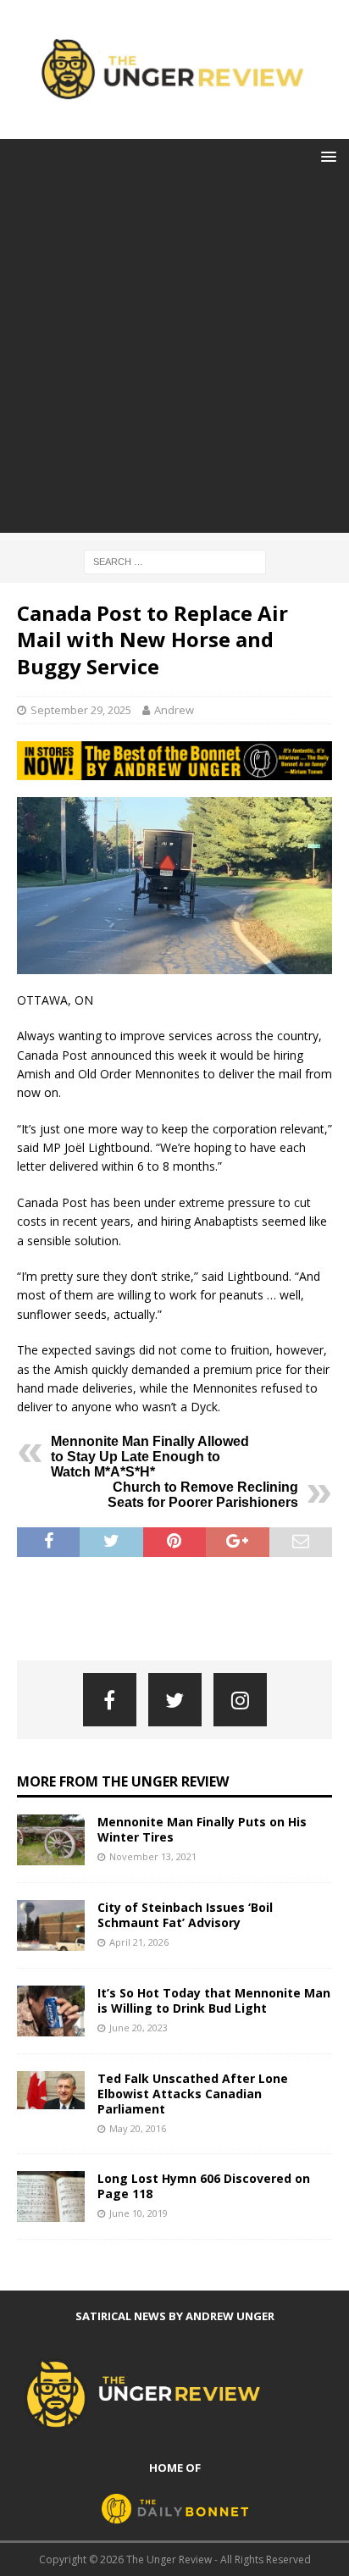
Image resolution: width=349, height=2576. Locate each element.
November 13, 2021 (153, 1856)
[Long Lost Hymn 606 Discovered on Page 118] (51, 2197)
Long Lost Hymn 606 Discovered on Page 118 (204, 2186)
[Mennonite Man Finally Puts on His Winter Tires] (51, 1840)
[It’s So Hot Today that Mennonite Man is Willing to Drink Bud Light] (51, 2011)
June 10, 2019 (138, 2213)
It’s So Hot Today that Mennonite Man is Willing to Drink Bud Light (214, 2000)
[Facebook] (110, 1700)
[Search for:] (175, 560)
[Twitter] (175, 1700)
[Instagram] (240, 1700)
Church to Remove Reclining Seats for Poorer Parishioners (203, 1495)
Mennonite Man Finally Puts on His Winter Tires (202, 1829)
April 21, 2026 (139, 1942)
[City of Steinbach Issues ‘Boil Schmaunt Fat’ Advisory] (51, 1925)
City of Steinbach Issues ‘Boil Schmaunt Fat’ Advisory (185, 1915)
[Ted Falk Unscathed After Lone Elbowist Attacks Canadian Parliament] (51, 2090)
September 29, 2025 (81, 710)
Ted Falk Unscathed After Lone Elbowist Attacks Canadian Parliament (193, 2094)
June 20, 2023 (138, 2028)
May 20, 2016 (138, 2128)
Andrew (174, 710)
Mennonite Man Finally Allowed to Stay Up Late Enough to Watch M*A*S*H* (150, 1457)
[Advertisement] (174, 358)
